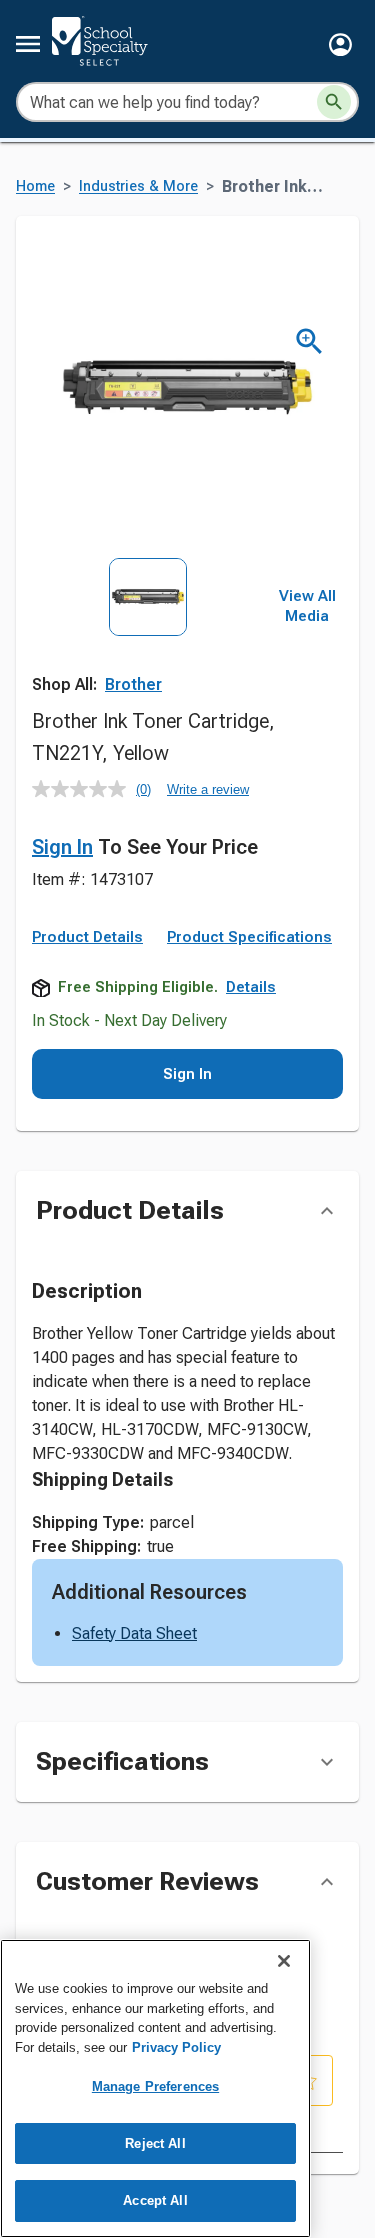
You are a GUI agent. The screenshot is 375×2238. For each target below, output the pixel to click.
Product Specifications (249, 937)
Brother (133, 684)
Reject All (155, 2143)
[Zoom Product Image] (309, 341)
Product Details (87, 937)
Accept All (155, 2200)
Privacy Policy (176, 2047)
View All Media (307, 606)
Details (251, 987)
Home (35, 186)
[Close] (284, 1961)
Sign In (62, 847)
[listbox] (147, 629)
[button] (340, 44)
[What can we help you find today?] (334, 102)
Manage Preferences (155, 2086)
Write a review (208, 789)
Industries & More (138, 186)
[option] (148, 629)
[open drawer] (28, 44)
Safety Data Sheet (134, 1633)
